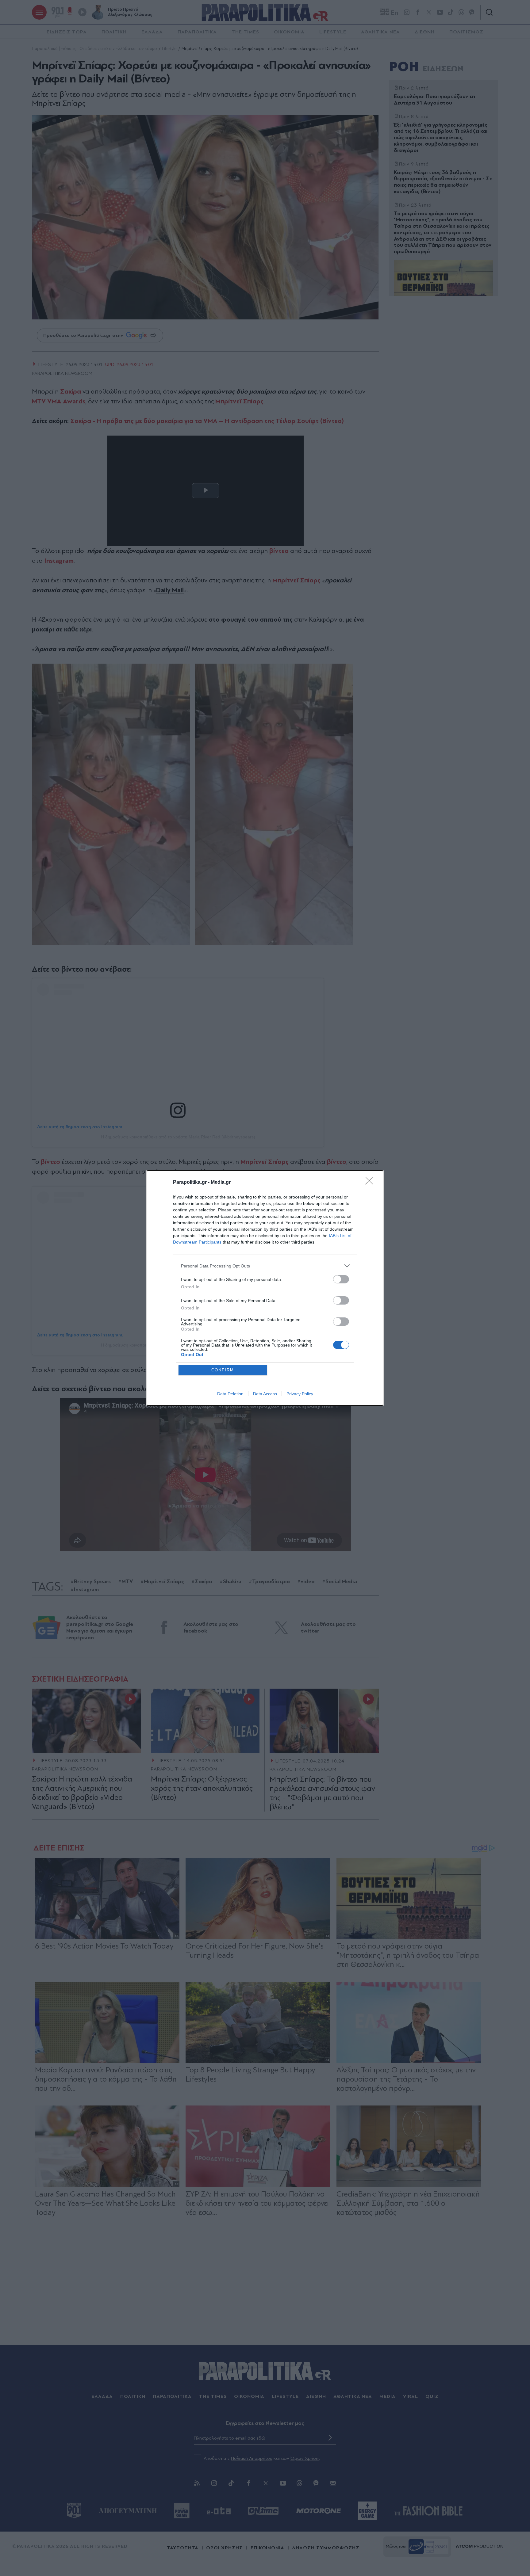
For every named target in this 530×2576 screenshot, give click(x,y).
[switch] (341, 1279)
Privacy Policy (300, 1394)
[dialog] (265, 1288)
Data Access (265, 1394)
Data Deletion (230, 1394)
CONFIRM (223, 1370)
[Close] (371, 1183)
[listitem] (265, 1266)
